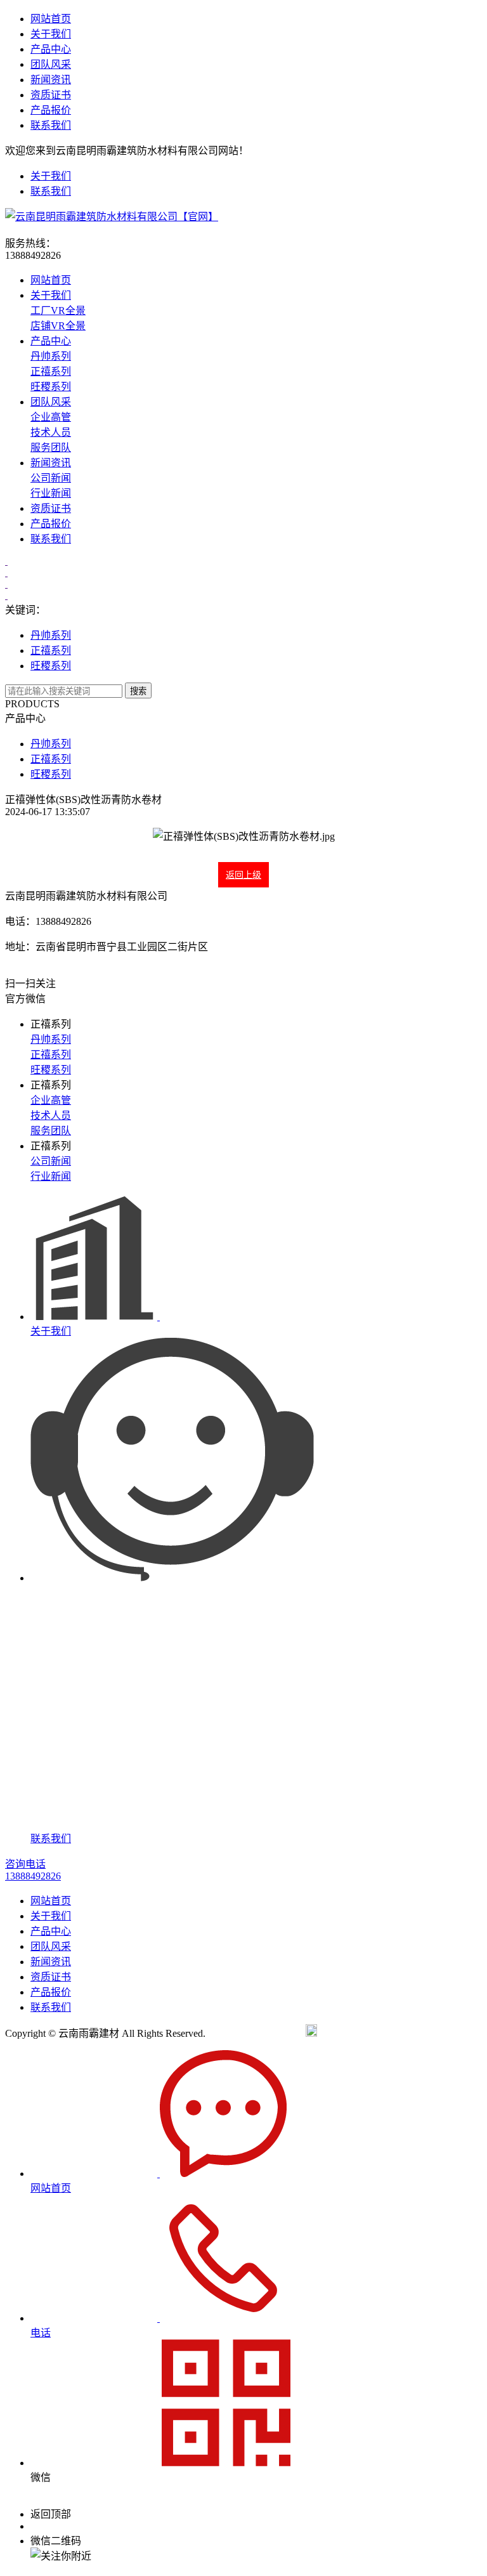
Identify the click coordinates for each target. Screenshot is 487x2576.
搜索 (138, 691)
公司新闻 (51, 478)
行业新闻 (51, 493)
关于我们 (51, 34)
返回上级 (243, 875)
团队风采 (51, 64)
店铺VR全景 (58, 326)
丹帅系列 (51, 356)
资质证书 (51, 95)
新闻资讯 (51, 80)
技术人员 (51, 432)
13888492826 (58, 2526)
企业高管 (51, 417)
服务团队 (51, 448)
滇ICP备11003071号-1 (256, 2033)
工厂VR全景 (58, 311)
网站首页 (51, 19)
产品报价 (51, 110)
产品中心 (51, 49)
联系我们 (51, 125)
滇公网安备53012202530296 (378, 2033)
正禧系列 (51, 371)
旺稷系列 (51, 387)
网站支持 (462, 2033)
